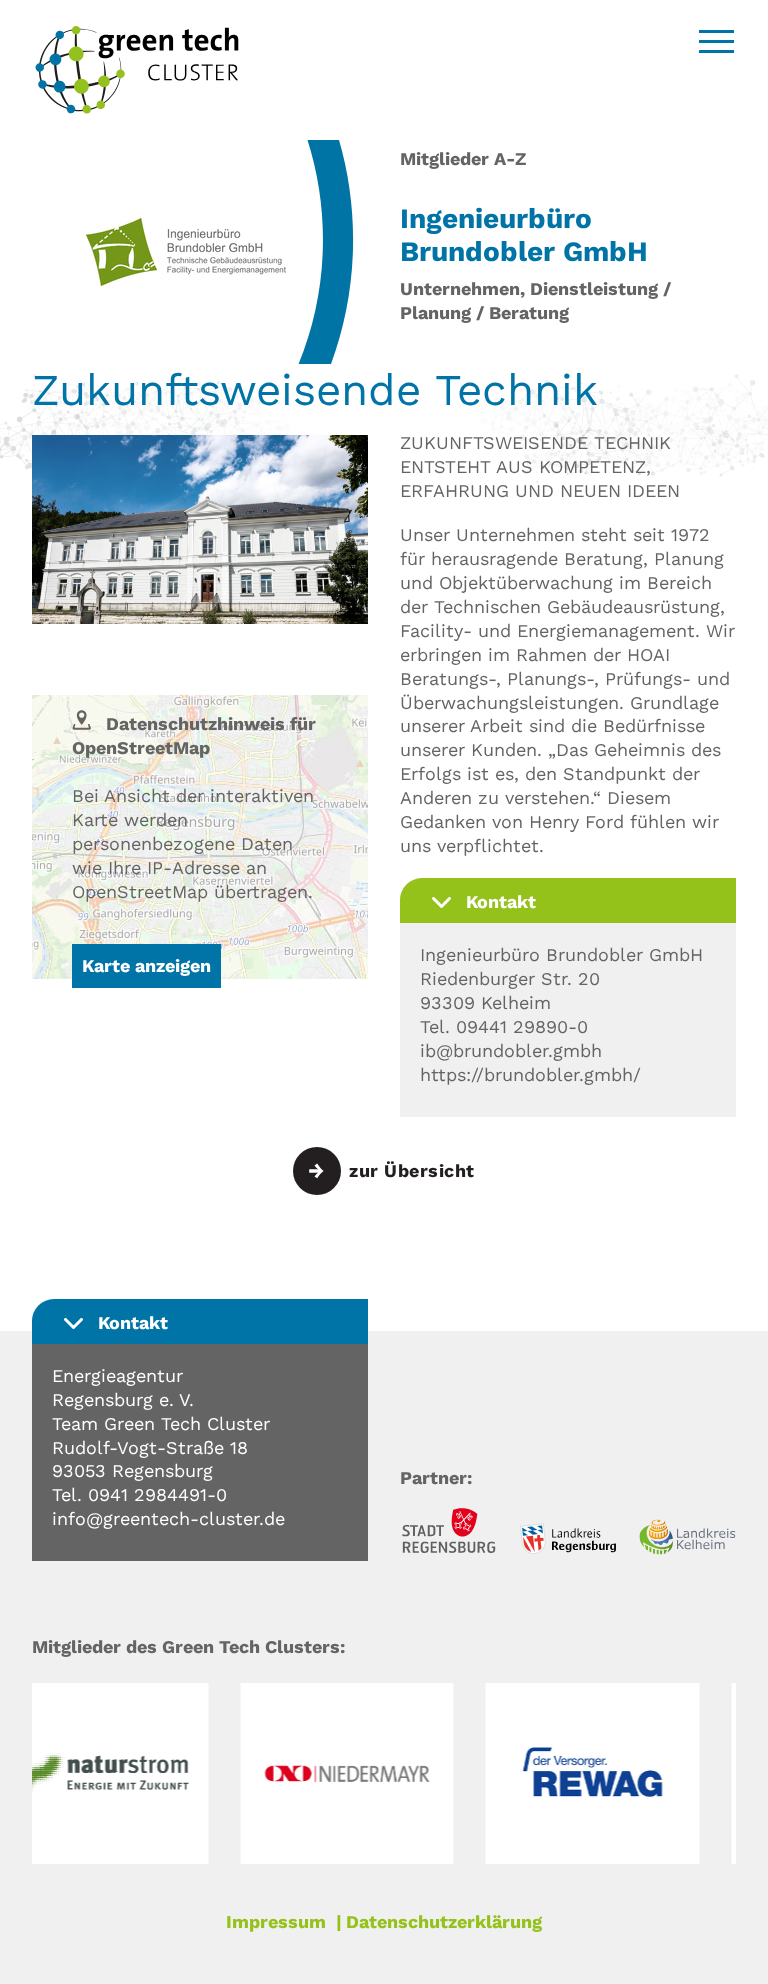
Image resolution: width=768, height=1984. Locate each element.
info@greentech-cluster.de (168, 1518)
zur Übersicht (412, 1170)
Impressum (276, 1921)
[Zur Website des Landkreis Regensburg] (567, 1542)
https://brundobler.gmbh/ (530, 1074)
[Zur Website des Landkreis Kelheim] (687, 1540)
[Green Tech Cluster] (137, 108)
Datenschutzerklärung (444, 1921)
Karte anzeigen (146, 965)
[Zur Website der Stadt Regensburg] (448, 1533)
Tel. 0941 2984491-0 (139, 1494)
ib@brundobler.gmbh (511, 1050)
